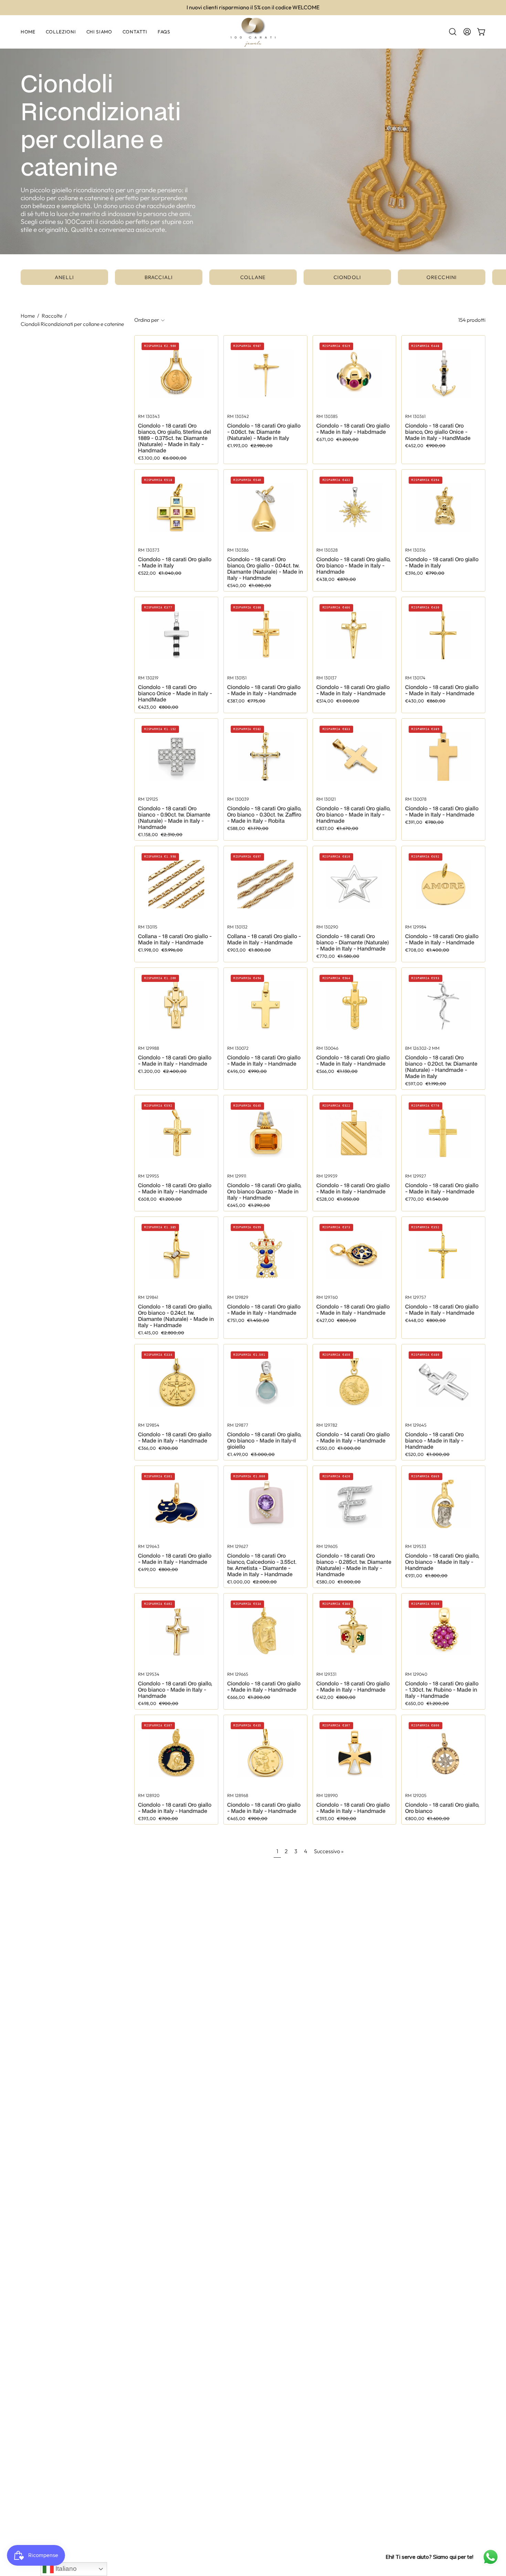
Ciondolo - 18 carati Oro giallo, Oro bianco (442, 1808)
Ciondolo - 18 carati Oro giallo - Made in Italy (175, 562)
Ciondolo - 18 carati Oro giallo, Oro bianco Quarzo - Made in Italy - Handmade (264, 1191)
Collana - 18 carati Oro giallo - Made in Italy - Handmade (175, 939)
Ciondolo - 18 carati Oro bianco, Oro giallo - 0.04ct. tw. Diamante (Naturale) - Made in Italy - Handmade (265, 568)
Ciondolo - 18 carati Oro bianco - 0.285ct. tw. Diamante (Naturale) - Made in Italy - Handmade (354, 1565)
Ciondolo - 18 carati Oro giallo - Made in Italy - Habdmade (353, 429)
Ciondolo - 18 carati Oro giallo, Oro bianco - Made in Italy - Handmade (353, 565)
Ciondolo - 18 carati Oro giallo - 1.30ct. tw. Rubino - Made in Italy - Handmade (442, 1690)
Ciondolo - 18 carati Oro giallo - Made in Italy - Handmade (264, 690)
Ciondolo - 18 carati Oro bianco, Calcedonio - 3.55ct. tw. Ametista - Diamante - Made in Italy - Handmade (262, 1565)
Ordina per (147, 320)
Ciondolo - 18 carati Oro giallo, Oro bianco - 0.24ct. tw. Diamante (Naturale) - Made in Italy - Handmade (176, 1316)
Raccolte (52, 316)
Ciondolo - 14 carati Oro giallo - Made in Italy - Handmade (353, 1437)
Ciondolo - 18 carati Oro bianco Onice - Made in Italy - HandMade (175, 693)
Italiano (65, 2569)
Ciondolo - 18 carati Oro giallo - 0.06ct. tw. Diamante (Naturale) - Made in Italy (264, 432)
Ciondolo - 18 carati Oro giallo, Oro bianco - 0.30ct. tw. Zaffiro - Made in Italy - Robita (264, 814)
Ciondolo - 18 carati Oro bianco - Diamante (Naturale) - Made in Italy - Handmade (353, 942)
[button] (453, 32)
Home (28, 316)
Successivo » (329, 1851)
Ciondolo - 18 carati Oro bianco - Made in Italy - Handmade (434, 1440)
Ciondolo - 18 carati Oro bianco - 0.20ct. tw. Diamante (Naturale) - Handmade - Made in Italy (441, 1067)
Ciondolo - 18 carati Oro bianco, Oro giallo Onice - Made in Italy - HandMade (438, 432)
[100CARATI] (253, 32)
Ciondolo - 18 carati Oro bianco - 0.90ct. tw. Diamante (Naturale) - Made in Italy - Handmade (174, 818)
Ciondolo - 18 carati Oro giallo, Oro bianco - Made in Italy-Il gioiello (264, 1440)
